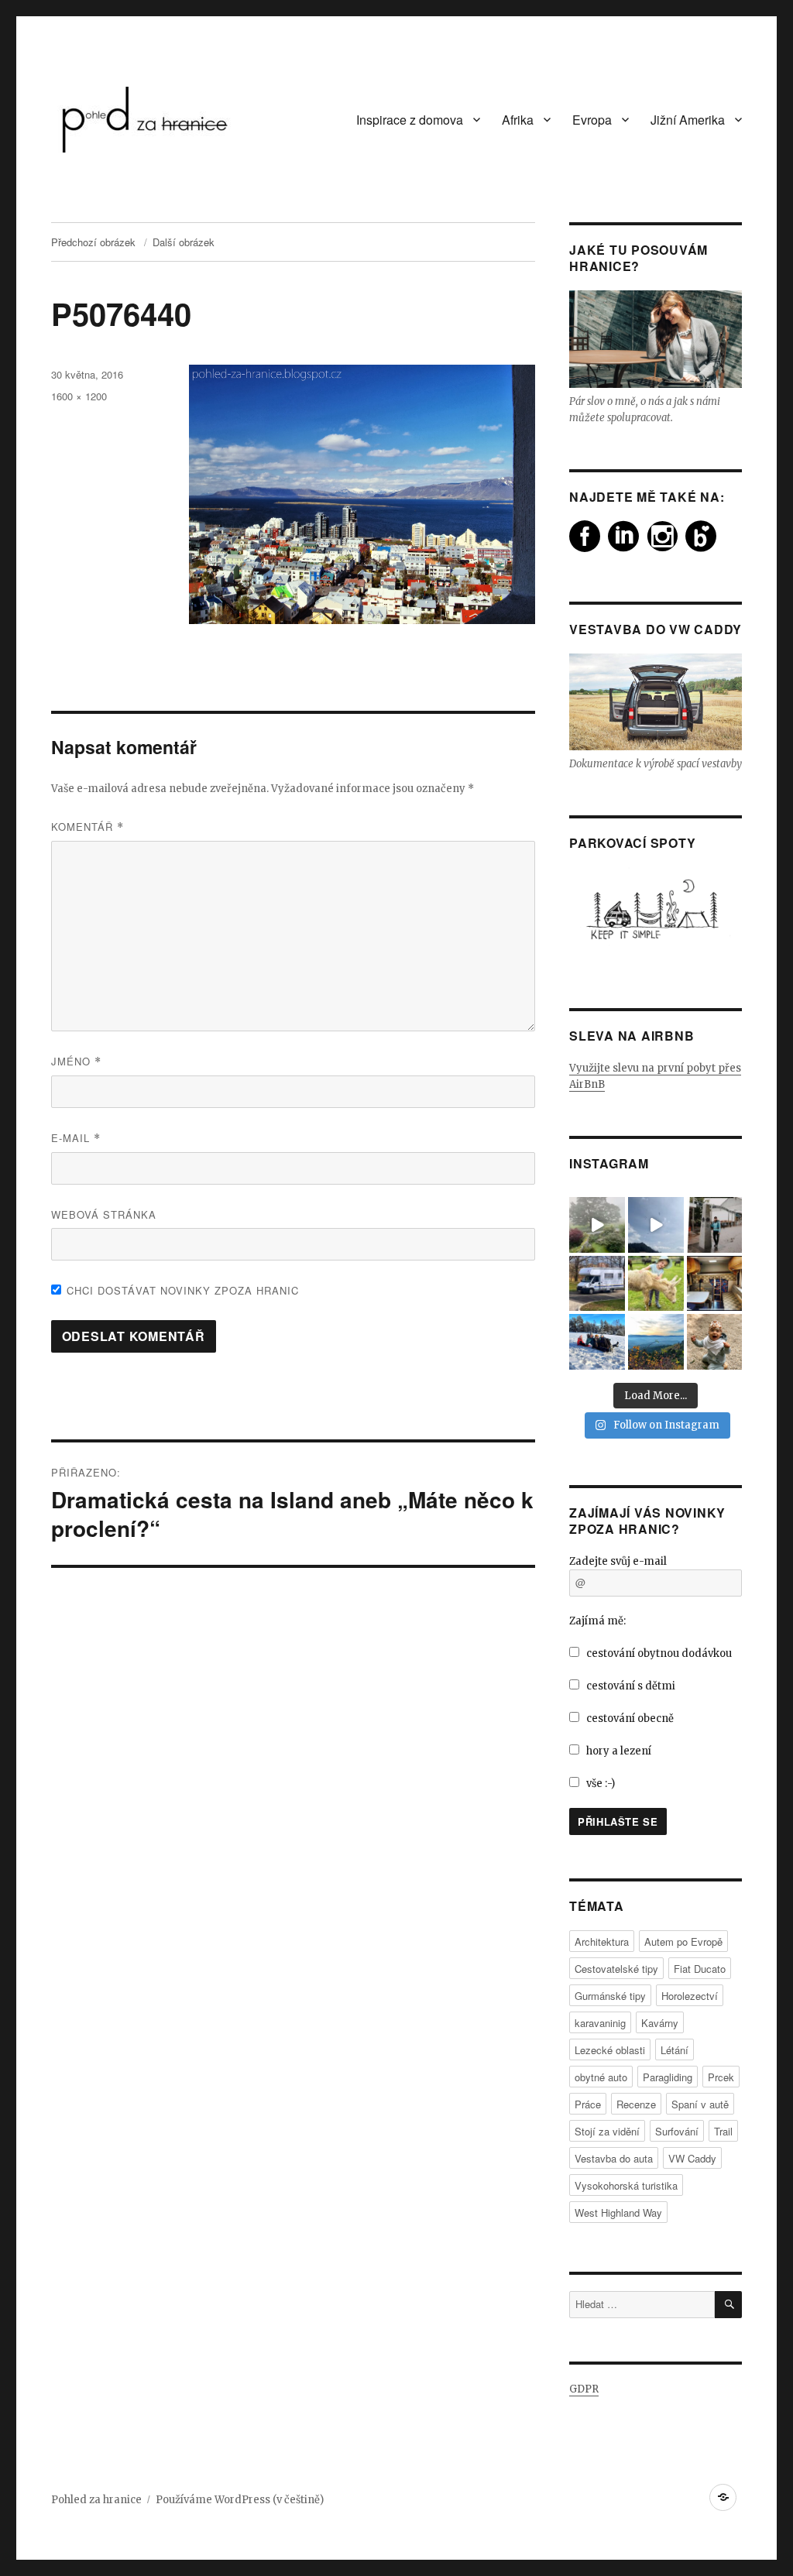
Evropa (592, 120)
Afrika (518, 120)
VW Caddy (692, 2158)
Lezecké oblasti (610, 2050)
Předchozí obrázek (93, 242)
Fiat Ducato (700, 1969)
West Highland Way (618, 2212)
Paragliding (668, 2077)
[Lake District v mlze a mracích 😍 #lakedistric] (597, 1225)
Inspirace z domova (410, 120)
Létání (675, 2050)
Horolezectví (690, 1996)
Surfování (677, 2131)
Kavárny (660, 2023)
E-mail (76, 1138)
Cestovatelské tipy (616, 1969)
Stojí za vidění (607, 2131)
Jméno (76, 1061)
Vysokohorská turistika (626, 2185)
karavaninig (600, 2023)
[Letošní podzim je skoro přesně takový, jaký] (656, 1342)
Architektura (602, 1941)
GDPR (584, 2389)
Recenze (636, 2104)
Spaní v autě (700, 2104)
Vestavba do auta (614, 2158)
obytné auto (601, 2077)
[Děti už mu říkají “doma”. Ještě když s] (597, 1284)
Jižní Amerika (688, 120)
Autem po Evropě (683, 1941)
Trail (723, 2131)
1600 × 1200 (79, 396)
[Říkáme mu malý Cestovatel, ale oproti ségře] (715, 1342)
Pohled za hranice (96, 2500)
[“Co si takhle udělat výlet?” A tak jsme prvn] (656, 1225)
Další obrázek (184, 242)
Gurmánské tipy (610, 1996)
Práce (588, 2104)
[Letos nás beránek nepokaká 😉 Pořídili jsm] (715, 1284)
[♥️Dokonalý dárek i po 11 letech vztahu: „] (715, 1225)
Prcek (721, 2077)
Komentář (88, 827)
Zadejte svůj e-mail (618, 1561)
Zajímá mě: (597, 1621)
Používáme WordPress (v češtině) (240, 2500)
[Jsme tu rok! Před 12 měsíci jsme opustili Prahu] (597, 1342)
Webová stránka (104, 1214)
